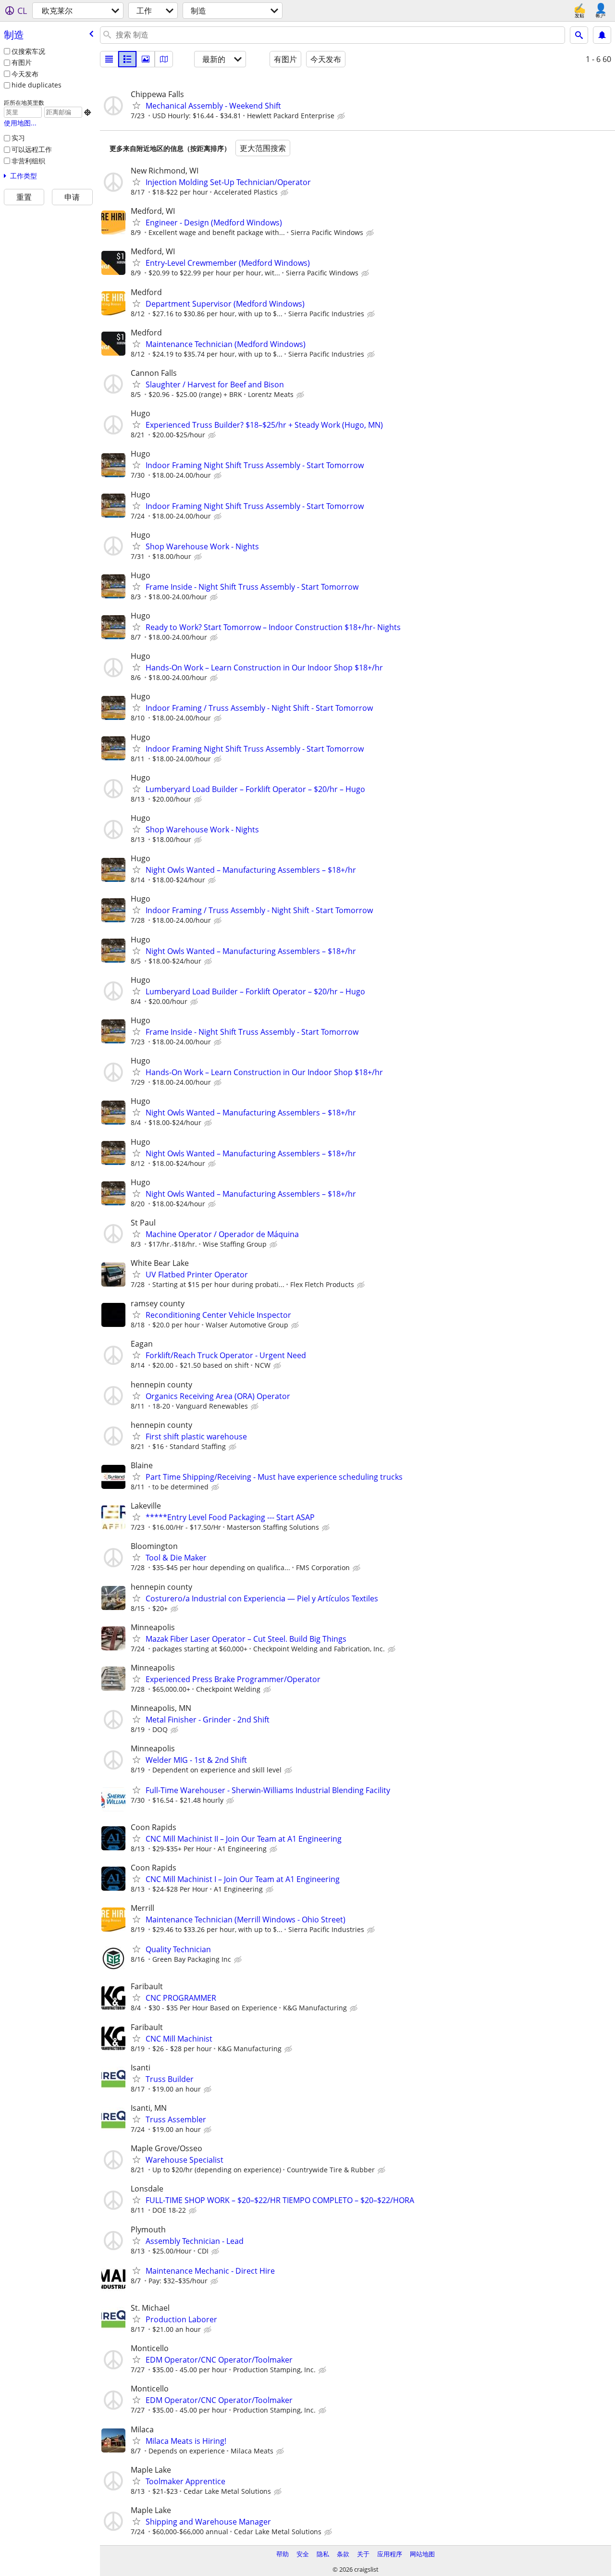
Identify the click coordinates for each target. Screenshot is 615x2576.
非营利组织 (28, 161)
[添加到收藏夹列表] (136, 105)
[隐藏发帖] (342, 116)
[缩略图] (127, 59)
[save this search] (602, 35)
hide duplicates (37, 85)
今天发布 (25, 74)
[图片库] (146, 59)
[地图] (164, 59)
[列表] (109, 59)
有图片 (22, 62)
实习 (18, 138)
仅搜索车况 (28, 51)
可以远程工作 (32, 149)
